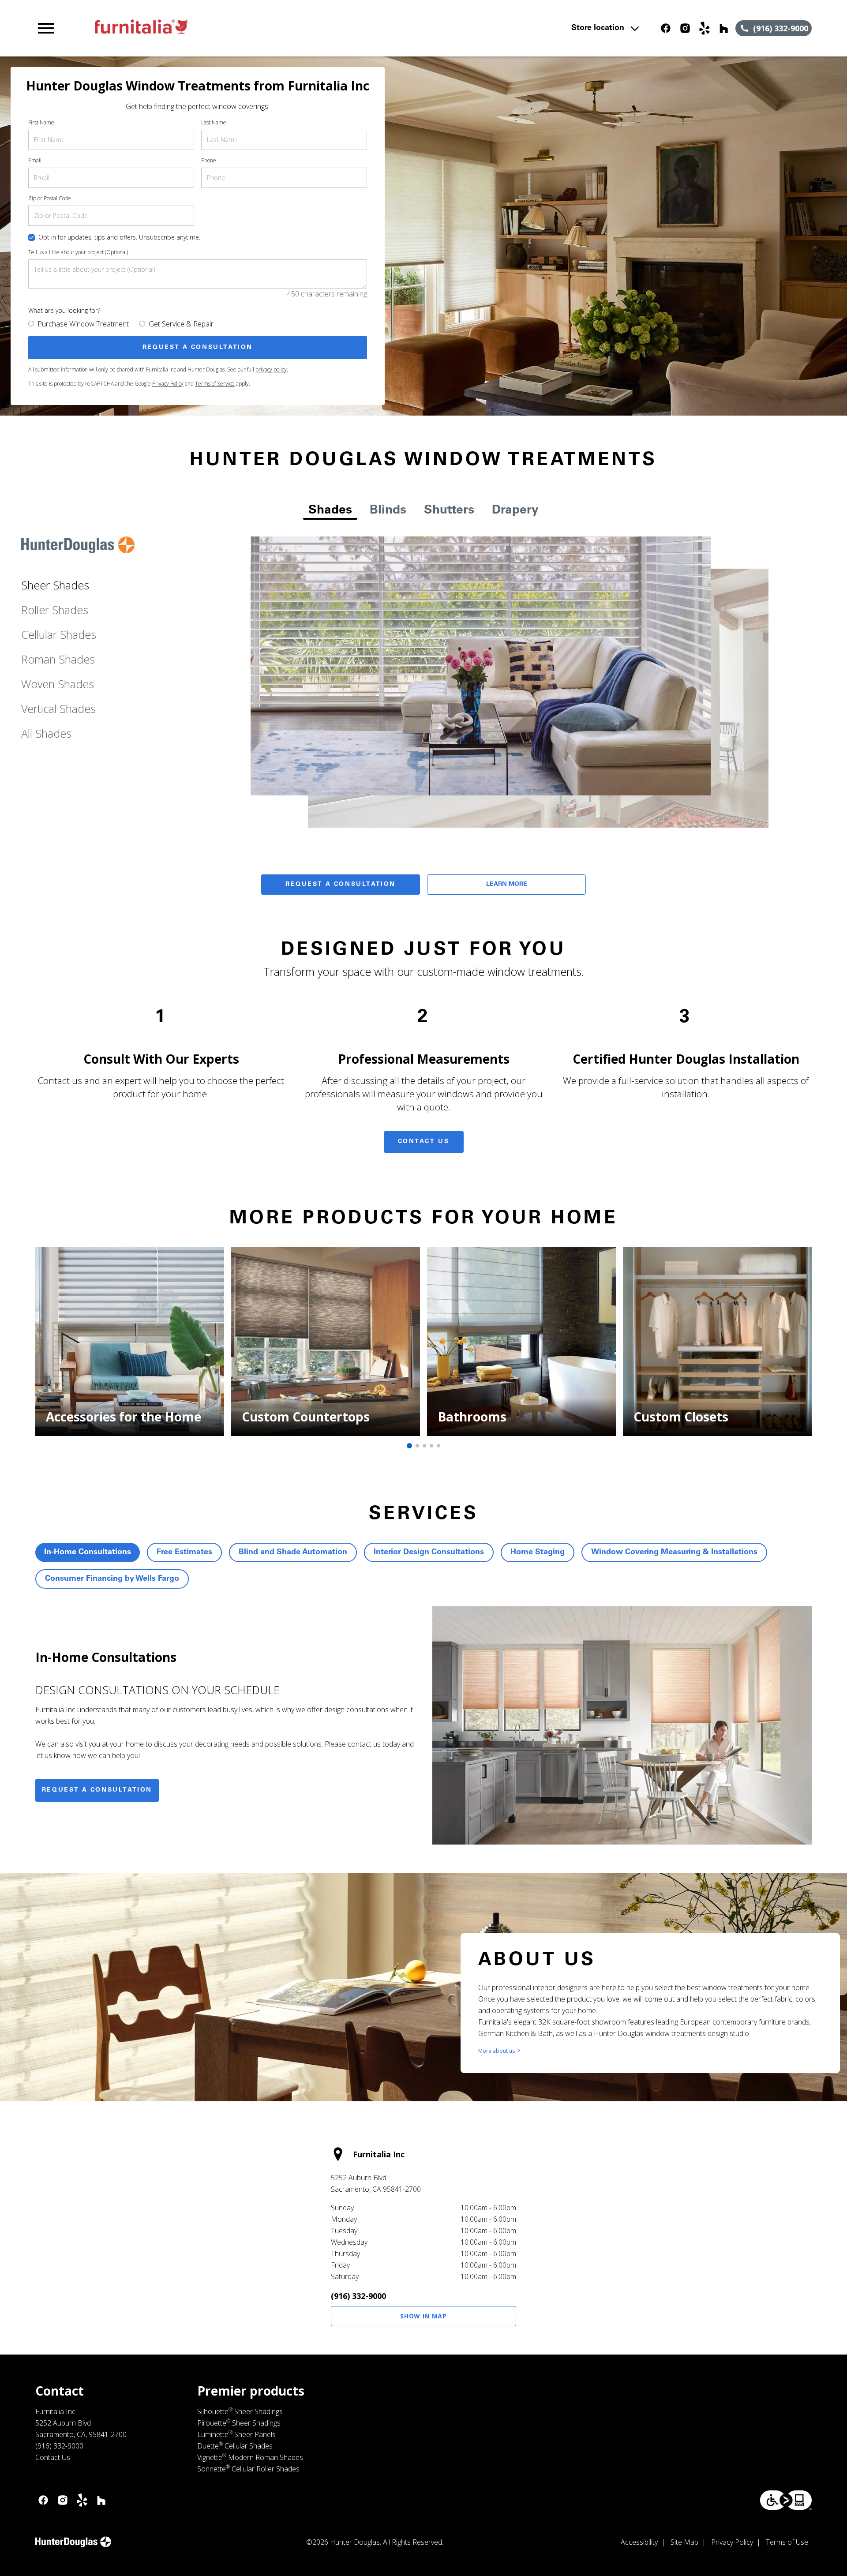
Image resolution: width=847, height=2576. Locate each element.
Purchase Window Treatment (83, 324)
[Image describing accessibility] (786, 2500)
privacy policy (271, 369)
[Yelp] (705, 28)
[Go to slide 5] (438, 1446)
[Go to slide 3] (424, 1446)
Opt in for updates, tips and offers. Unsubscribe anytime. (119, 237)
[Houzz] (724, 28)
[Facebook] (666, 28)
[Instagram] (685, 28)
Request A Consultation (341, 885)
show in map (423, 2316)
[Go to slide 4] (431, 1446)
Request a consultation (97, 1790)
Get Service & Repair (181, 324)
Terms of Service (215, 384)
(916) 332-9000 (358, 2296)
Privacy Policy (168, 384)
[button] (46, 28)
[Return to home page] (217, 28)
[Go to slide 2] (417, 1446)
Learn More (507, 885)
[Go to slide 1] (409, 1446)
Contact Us (424, 1142)
